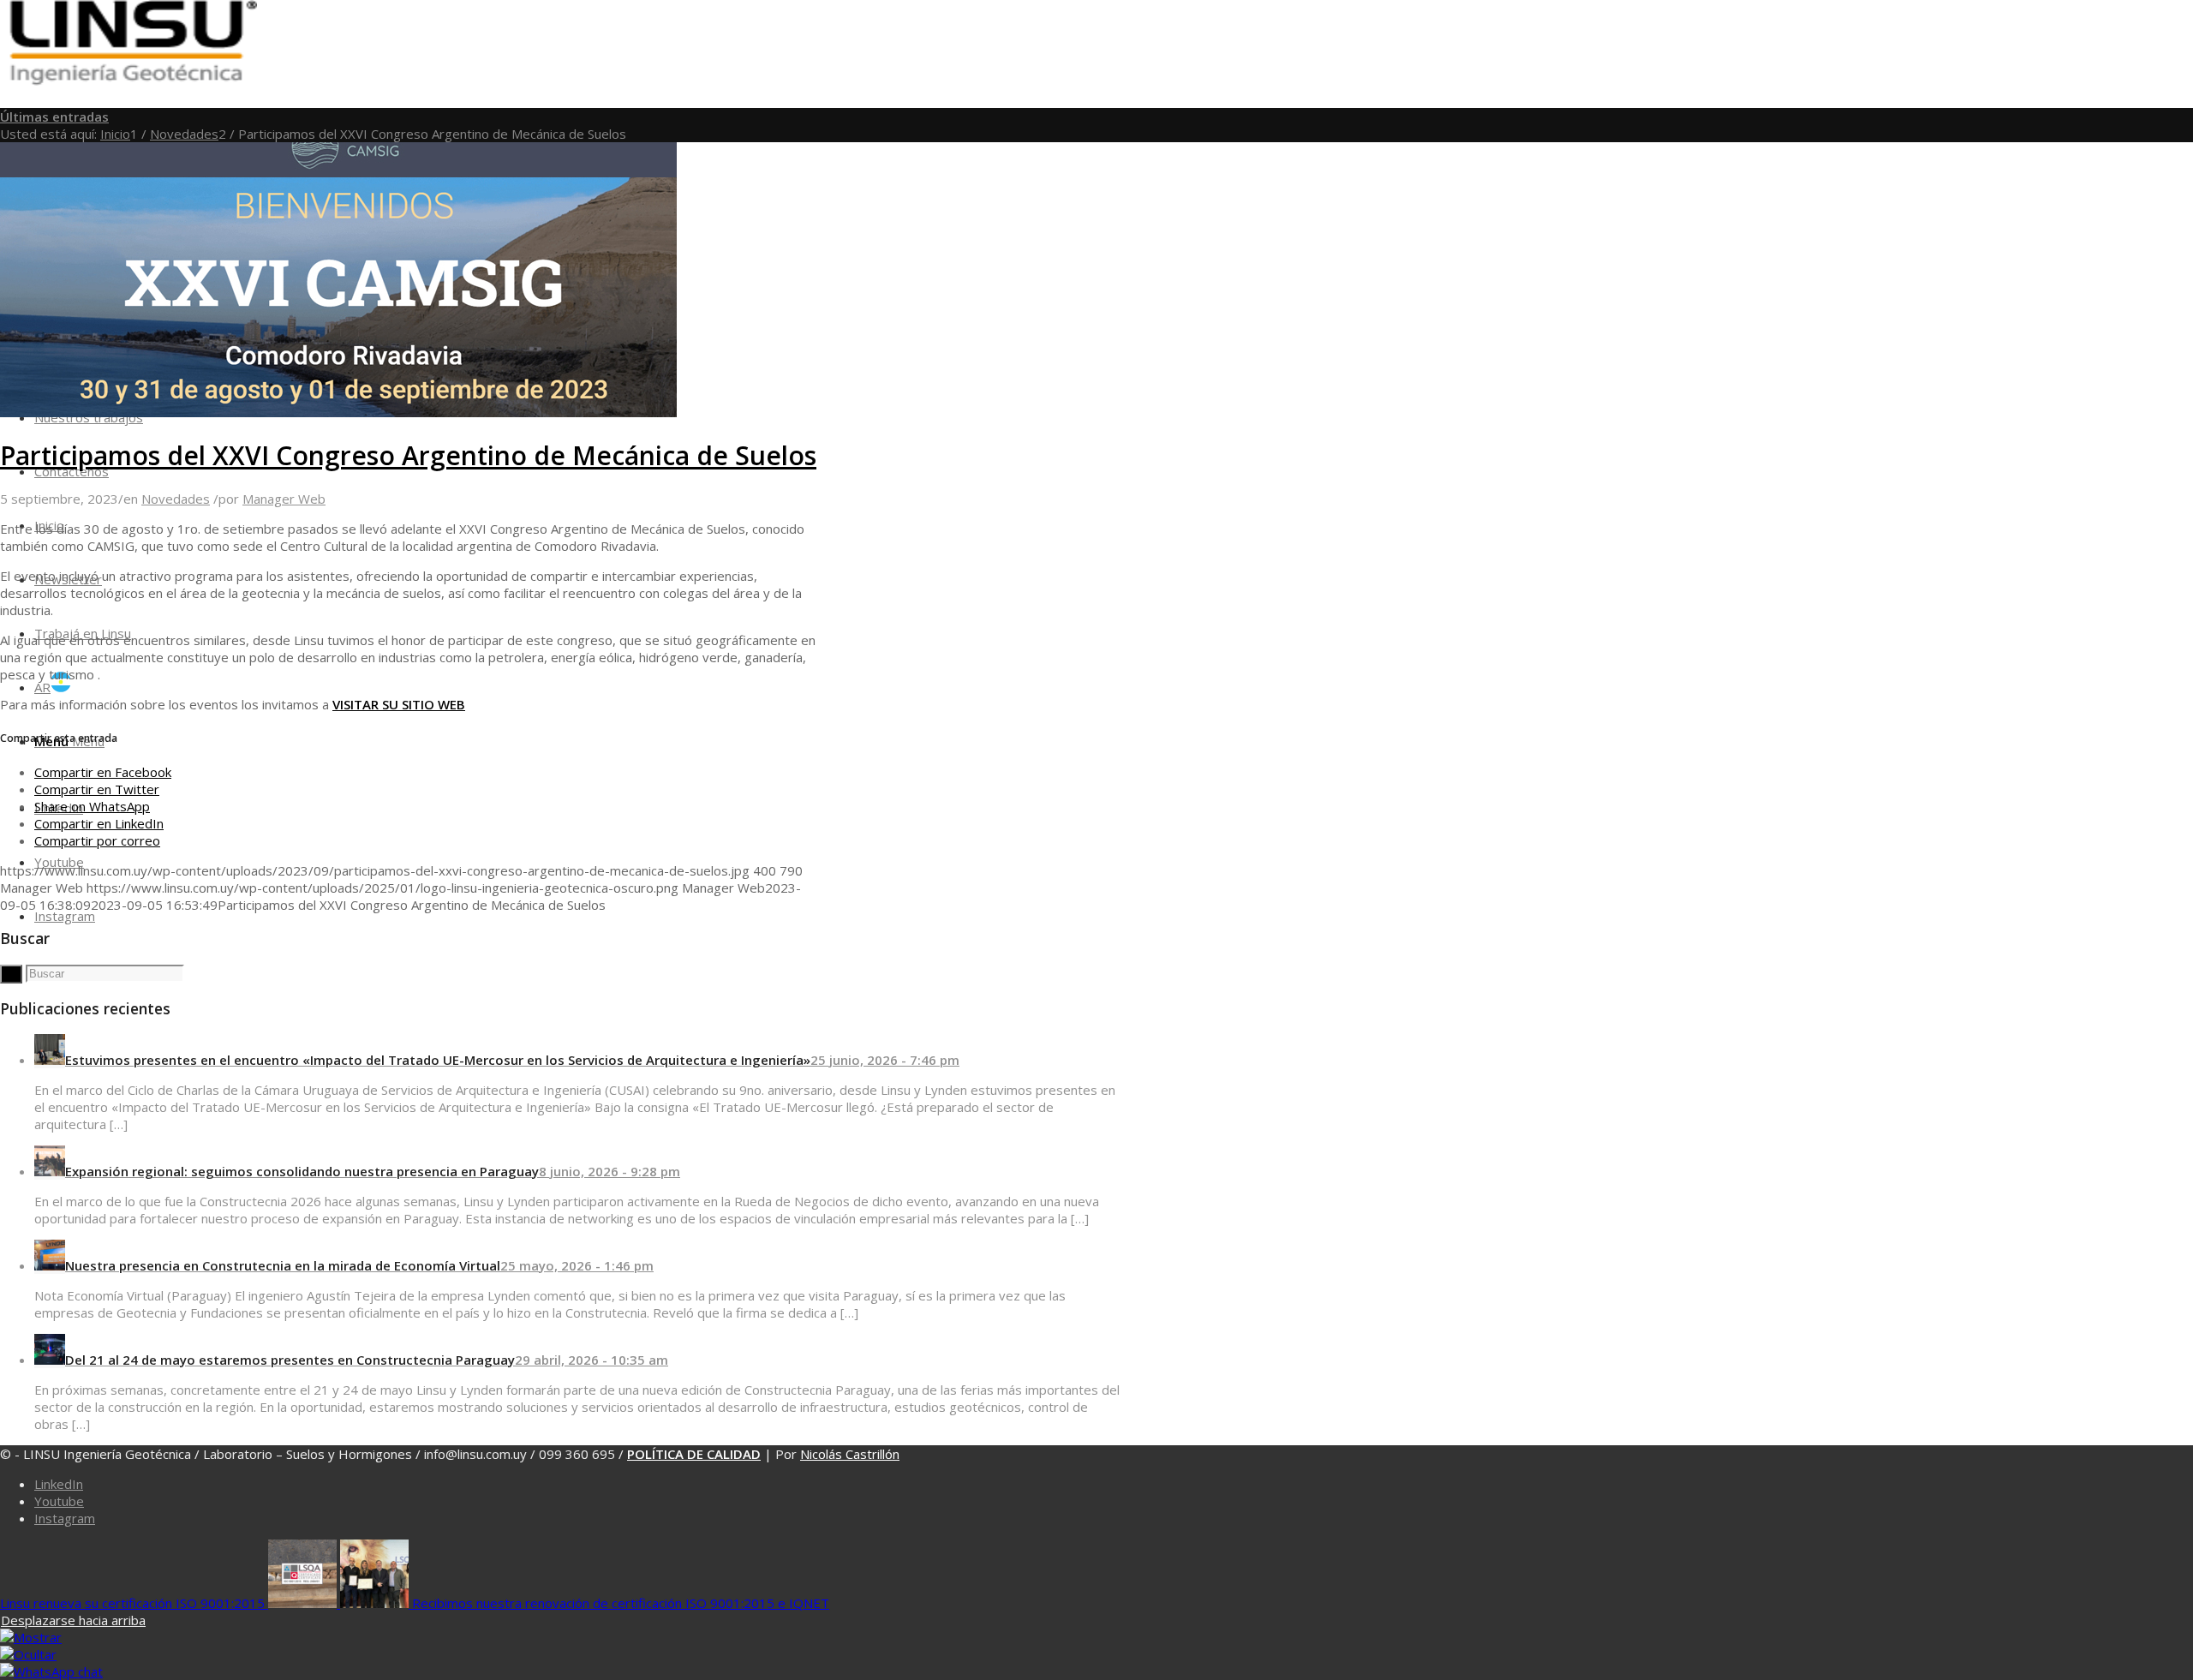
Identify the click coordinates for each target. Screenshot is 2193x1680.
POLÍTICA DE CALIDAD (694, 1454)
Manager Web (284, 499)
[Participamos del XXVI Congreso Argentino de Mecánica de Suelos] (338, 412)
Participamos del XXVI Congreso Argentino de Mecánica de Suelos (408, 455)
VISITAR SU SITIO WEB (399, 704)
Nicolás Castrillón (850, 1454)
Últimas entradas (54, 117)
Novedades (176, 499)
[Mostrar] (31, 1637)
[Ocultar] (28, 1654)
